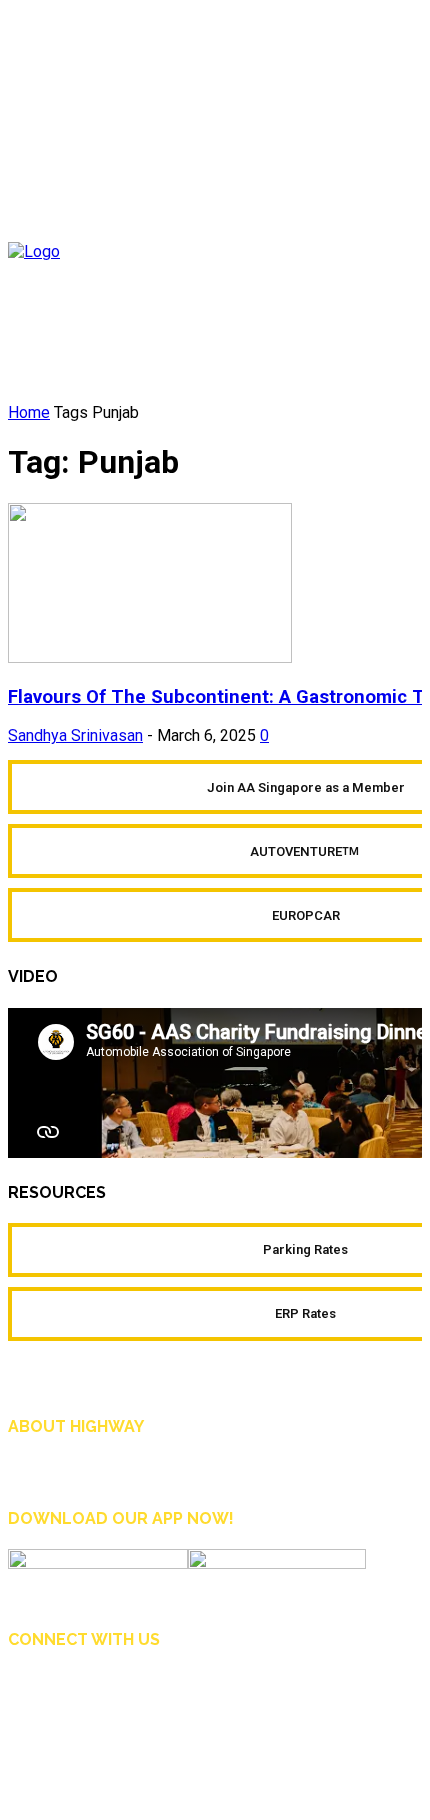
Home (29, 412)
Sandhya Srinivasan (75, 735)
